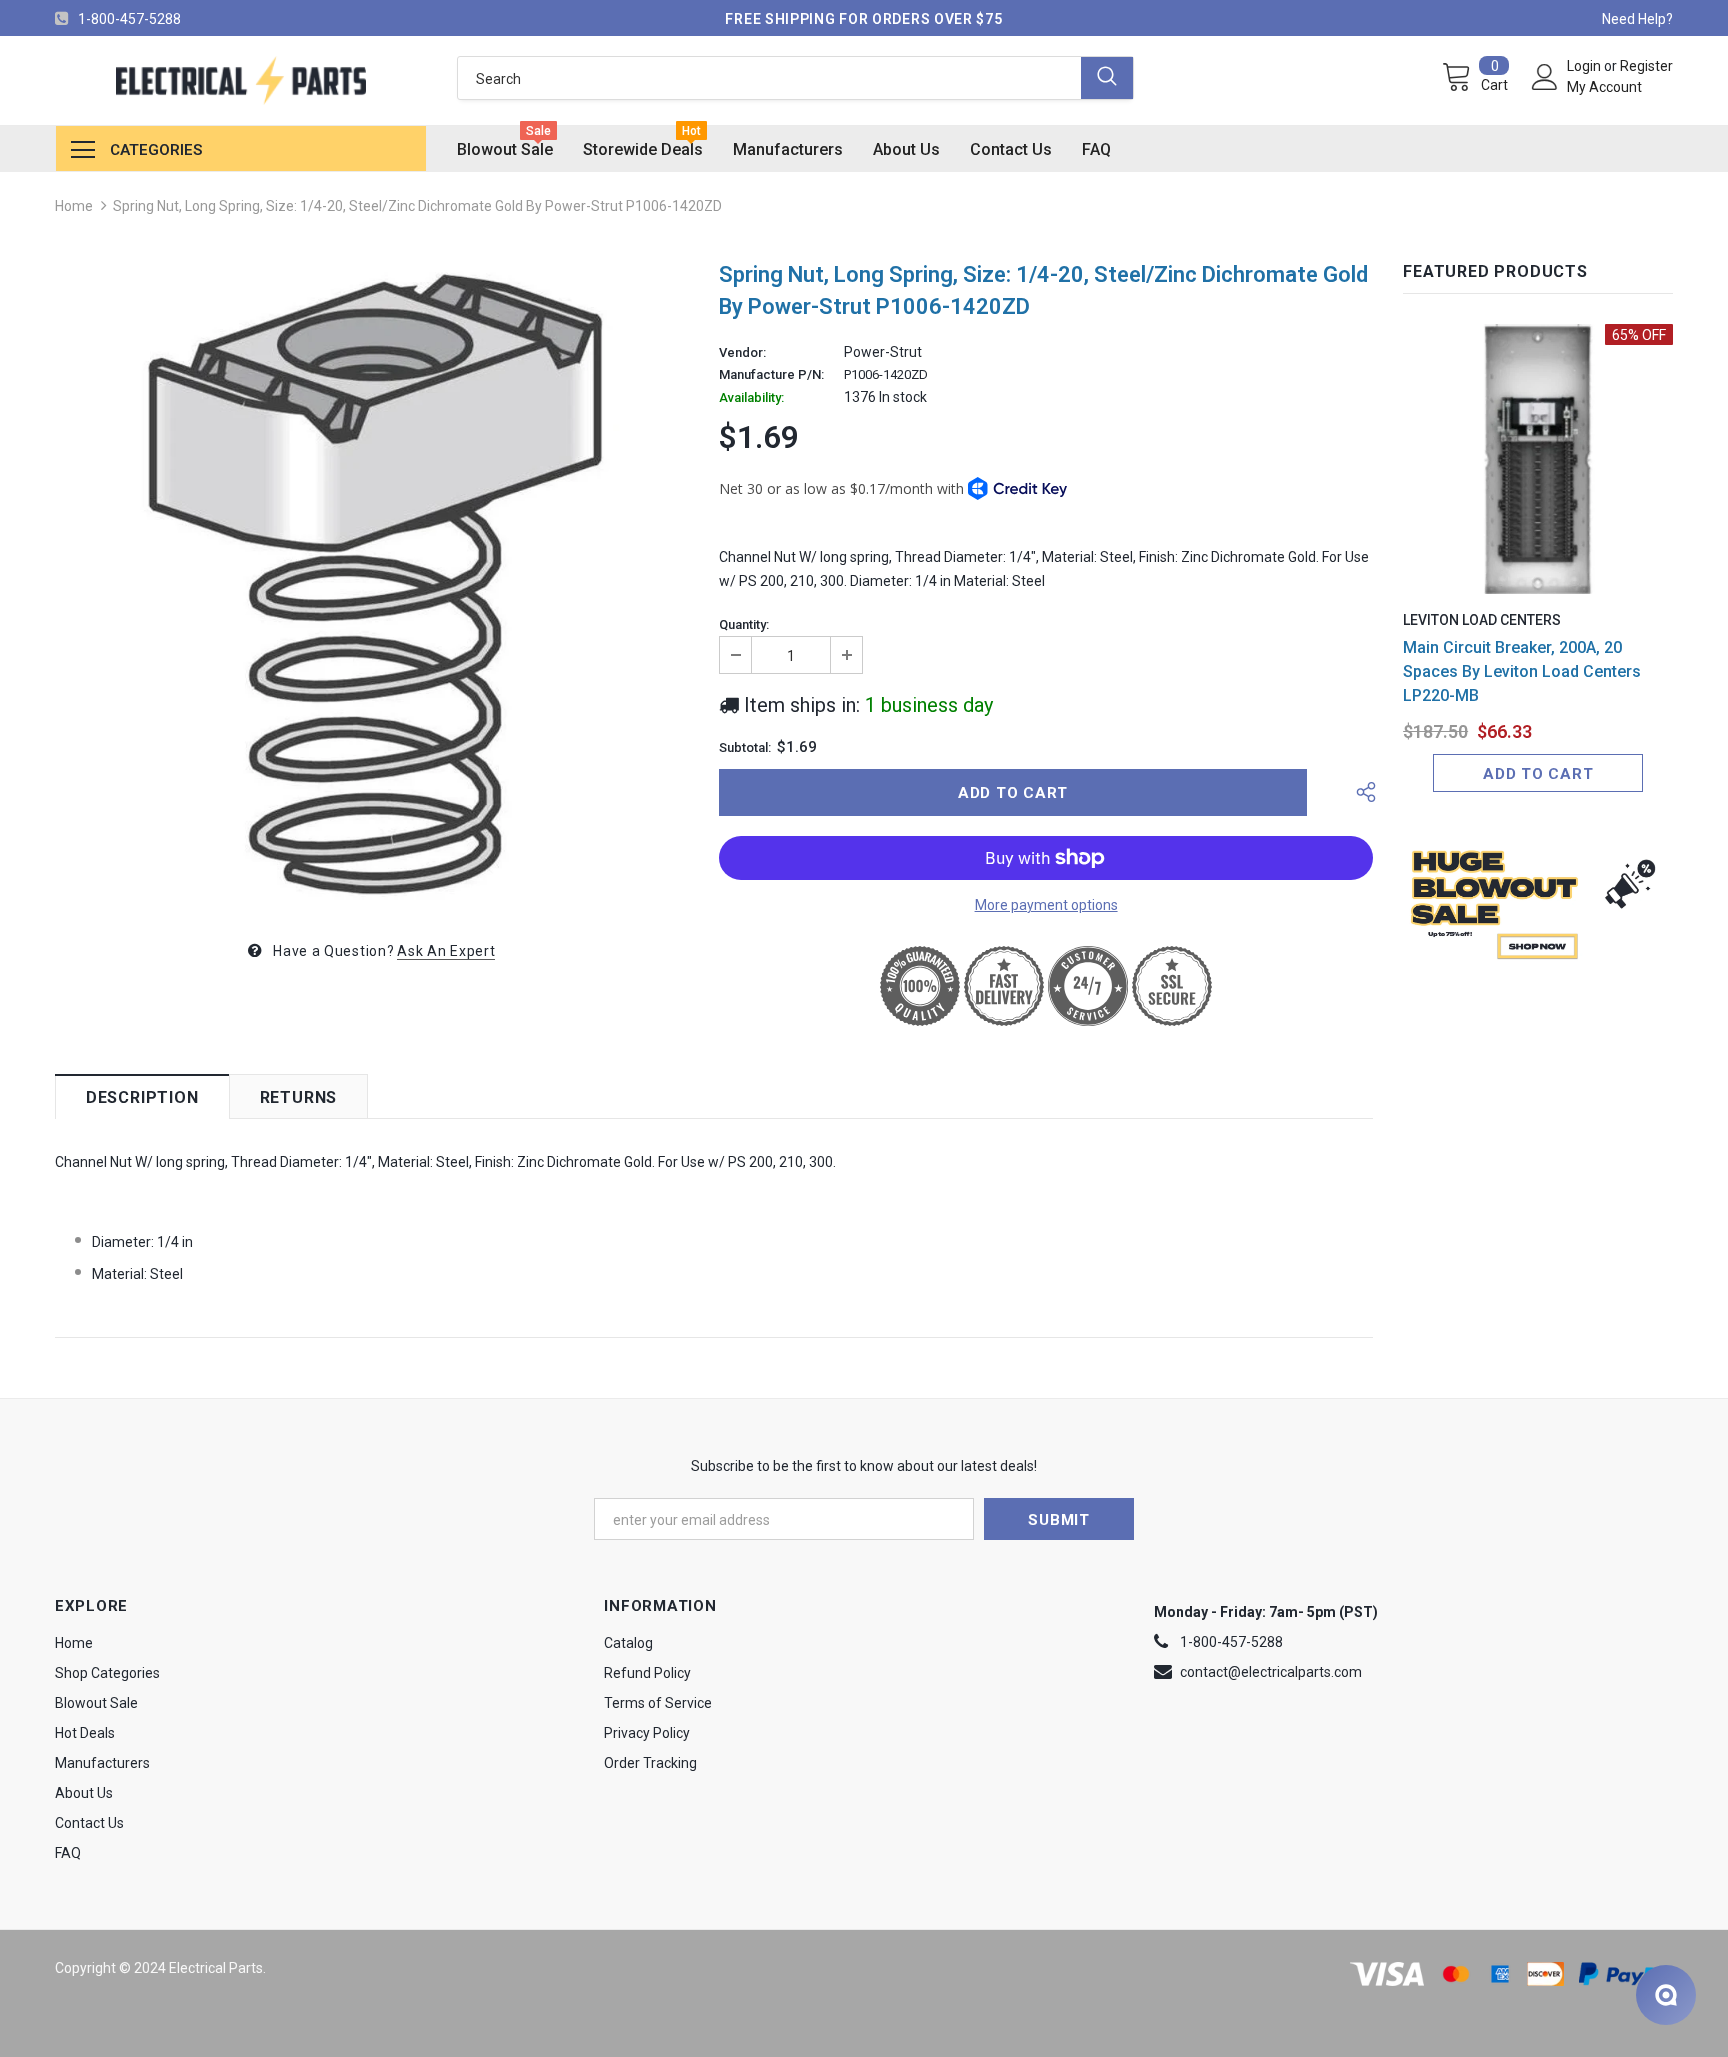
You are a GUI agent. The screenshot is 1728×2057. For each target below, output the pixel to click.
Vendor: (742, 353)
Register (1646, 66)
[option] (372, 583)
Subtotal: (745, 748)
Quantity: (744, 625)
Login (1585, 66)
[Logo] (241, 80)
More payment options (1046, 905)
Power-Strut (883, 352)
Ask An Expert (446, 951)
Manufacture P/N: (771, 375)
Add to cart (1538, 774)
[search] (769, 78)
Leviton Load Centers (1482, 620)
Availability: (751, 398)
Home (74, 206)
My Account (1604, 87)
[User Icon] (1545, 77)
